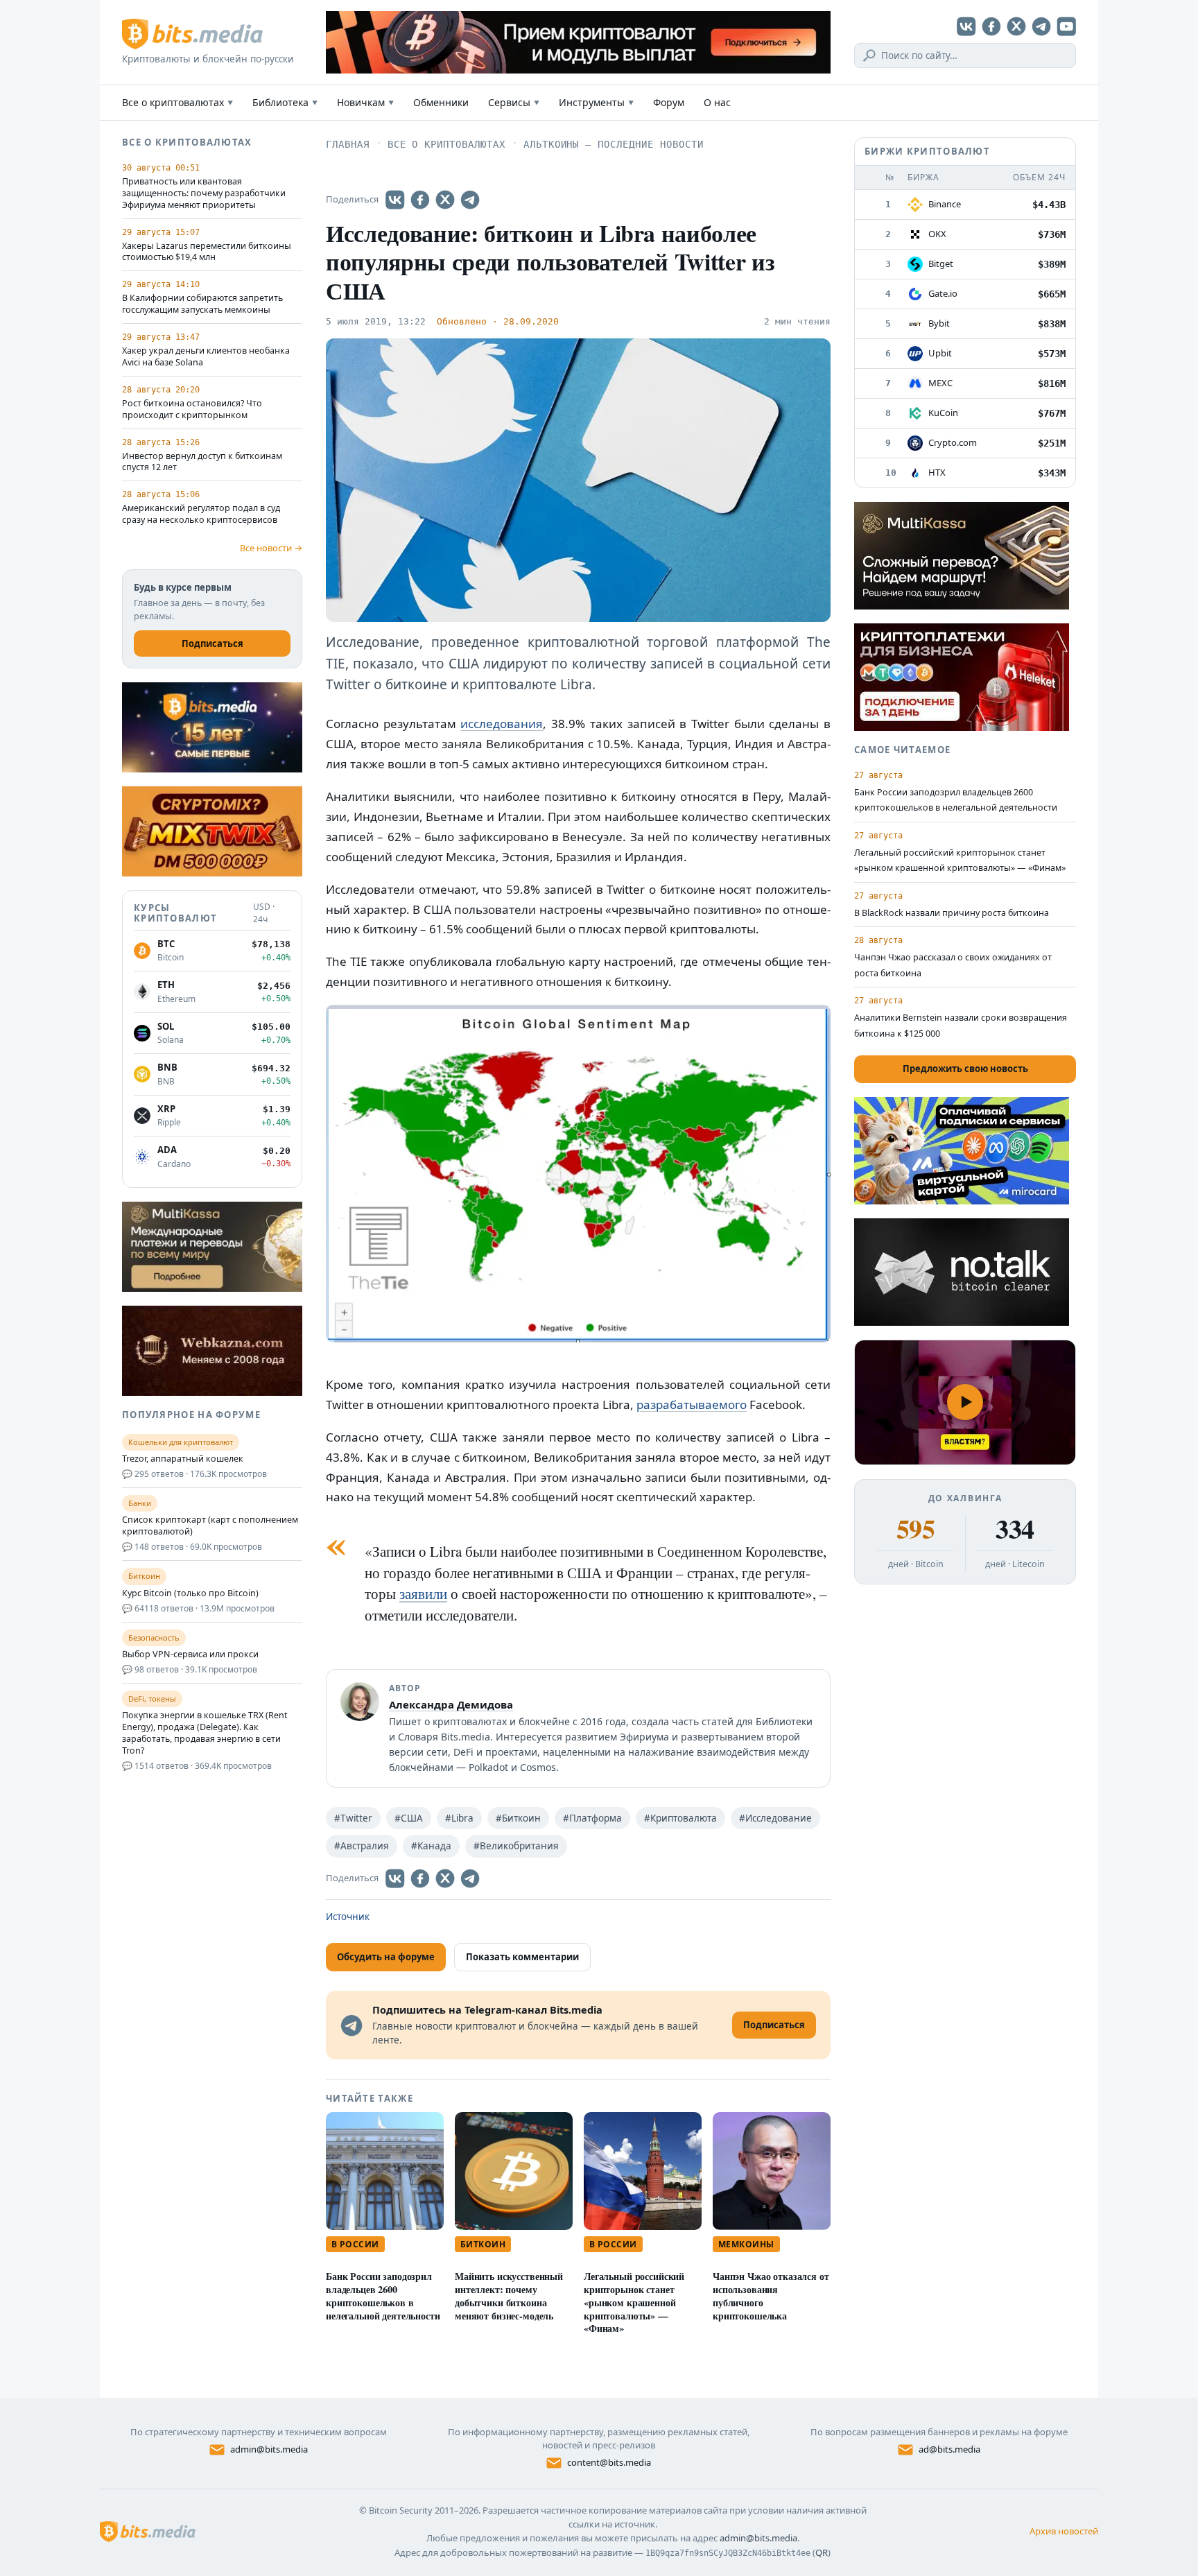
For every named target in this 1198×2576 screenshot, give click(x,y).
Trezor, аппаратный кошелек (183, 1459)
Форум (669, 102)
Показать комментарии (522, 1957)
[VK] (966, 26)
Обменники (441, 102)
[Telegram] (1041, 26)
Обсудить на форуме (386, 1957)
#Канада (431, 1846)
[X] (1016, 26)
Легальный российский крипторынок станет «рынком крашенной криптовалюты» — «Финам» (634, 2302)
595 (915, 1529)
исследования (502, 724)
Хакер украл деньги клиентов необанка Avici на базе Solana (206, 357)
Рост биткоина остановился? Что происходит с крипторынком (192, 409)
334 (1015, 1529)
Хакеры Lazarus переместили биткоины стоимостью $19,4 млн (207, 252)
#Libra (459, 1818)
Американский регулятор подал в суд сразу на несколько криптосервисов (201, 514)
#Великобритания (516, 1846)
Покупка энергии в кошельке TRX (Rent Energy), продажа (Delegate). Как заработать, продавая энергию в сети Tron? (205, 1733)
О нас (717, 102)
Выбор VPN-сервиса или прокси (190, 1654)
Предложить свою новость (965, 1069)
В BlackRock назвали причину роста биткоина (952, 913)
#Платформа (592, 1818)
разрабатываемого (692, 1404)
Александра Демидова (451, 1704)
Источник (348, 1917)
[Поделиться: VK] (395, 200)
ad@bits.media (949, 2449)
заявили (423, 1593)
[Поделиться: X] (445, 200)
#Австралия (362, 1846)
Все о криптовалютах (177, 102)
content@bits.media (609, 2462)
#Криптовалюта (680, 1818)
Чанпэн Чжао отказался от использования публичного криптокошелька (771, 2296)
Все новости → (271, 548)
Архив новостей (1064, 2531)
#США (409, 1818)
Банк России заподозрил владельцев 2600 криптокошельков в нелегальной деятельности (383, 2296)
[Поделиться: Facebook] (420, 200)
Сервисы (514, 102)
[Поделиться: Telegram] (470, 200)
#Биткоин (518, 1818)
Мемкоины (746, 2244)
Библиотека (285, 102)
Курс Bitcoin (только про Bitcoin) (190, 1593)
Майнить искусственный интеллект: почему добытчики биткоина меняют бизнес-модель (509, 2296)
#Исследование (775, 1818)
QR (822, 2552)
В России (355, 2244)
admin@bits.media (269, 2449)
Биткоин (483, 2244)
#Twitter (353, 1818)
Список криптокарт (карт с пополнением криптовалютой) (210, 1526)
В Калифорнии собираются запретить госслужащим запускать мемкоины (202, 304)
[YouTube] (1066, 26)
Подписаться (212, 643)
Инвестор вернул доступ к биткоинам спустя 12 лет (202, 462)
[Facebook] (991, 26)
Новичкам (365, 102)
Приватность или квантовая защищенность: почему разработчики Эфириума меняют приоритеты (204, 193)
